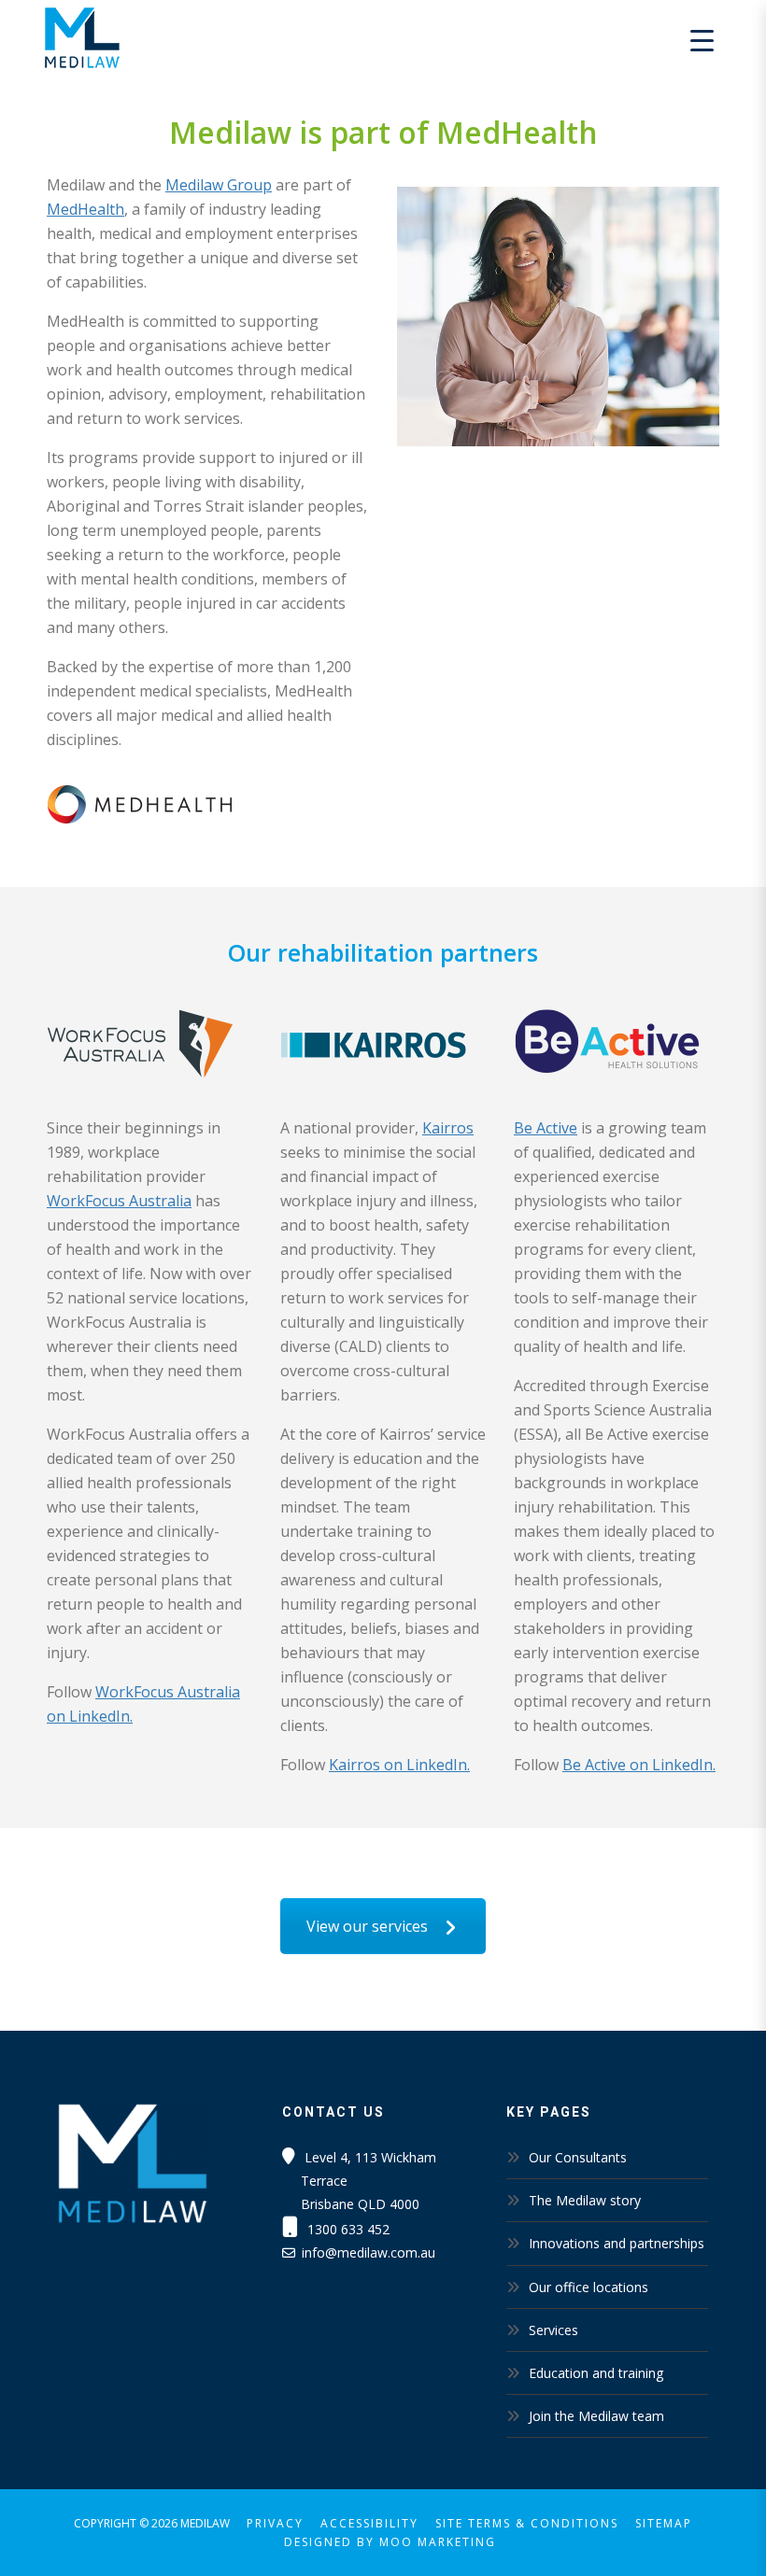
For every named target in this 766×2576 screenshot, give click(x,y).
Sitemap (664, 2523)
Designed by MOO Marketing (390, 2542)
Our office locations (589, 2287)
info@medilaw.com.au (369, 2252)
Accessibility (369, 2523)
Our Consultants (578, 2157)
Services (553, 2330)
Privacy (275, 2523)
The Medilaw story (585, 2200)
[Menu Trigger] (702, 40)
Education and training (596, 2373)
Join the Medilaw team (596, 2416)
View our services (369, 1926)
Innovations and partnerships (617, 2243)
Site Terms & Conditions (527, 2523)
